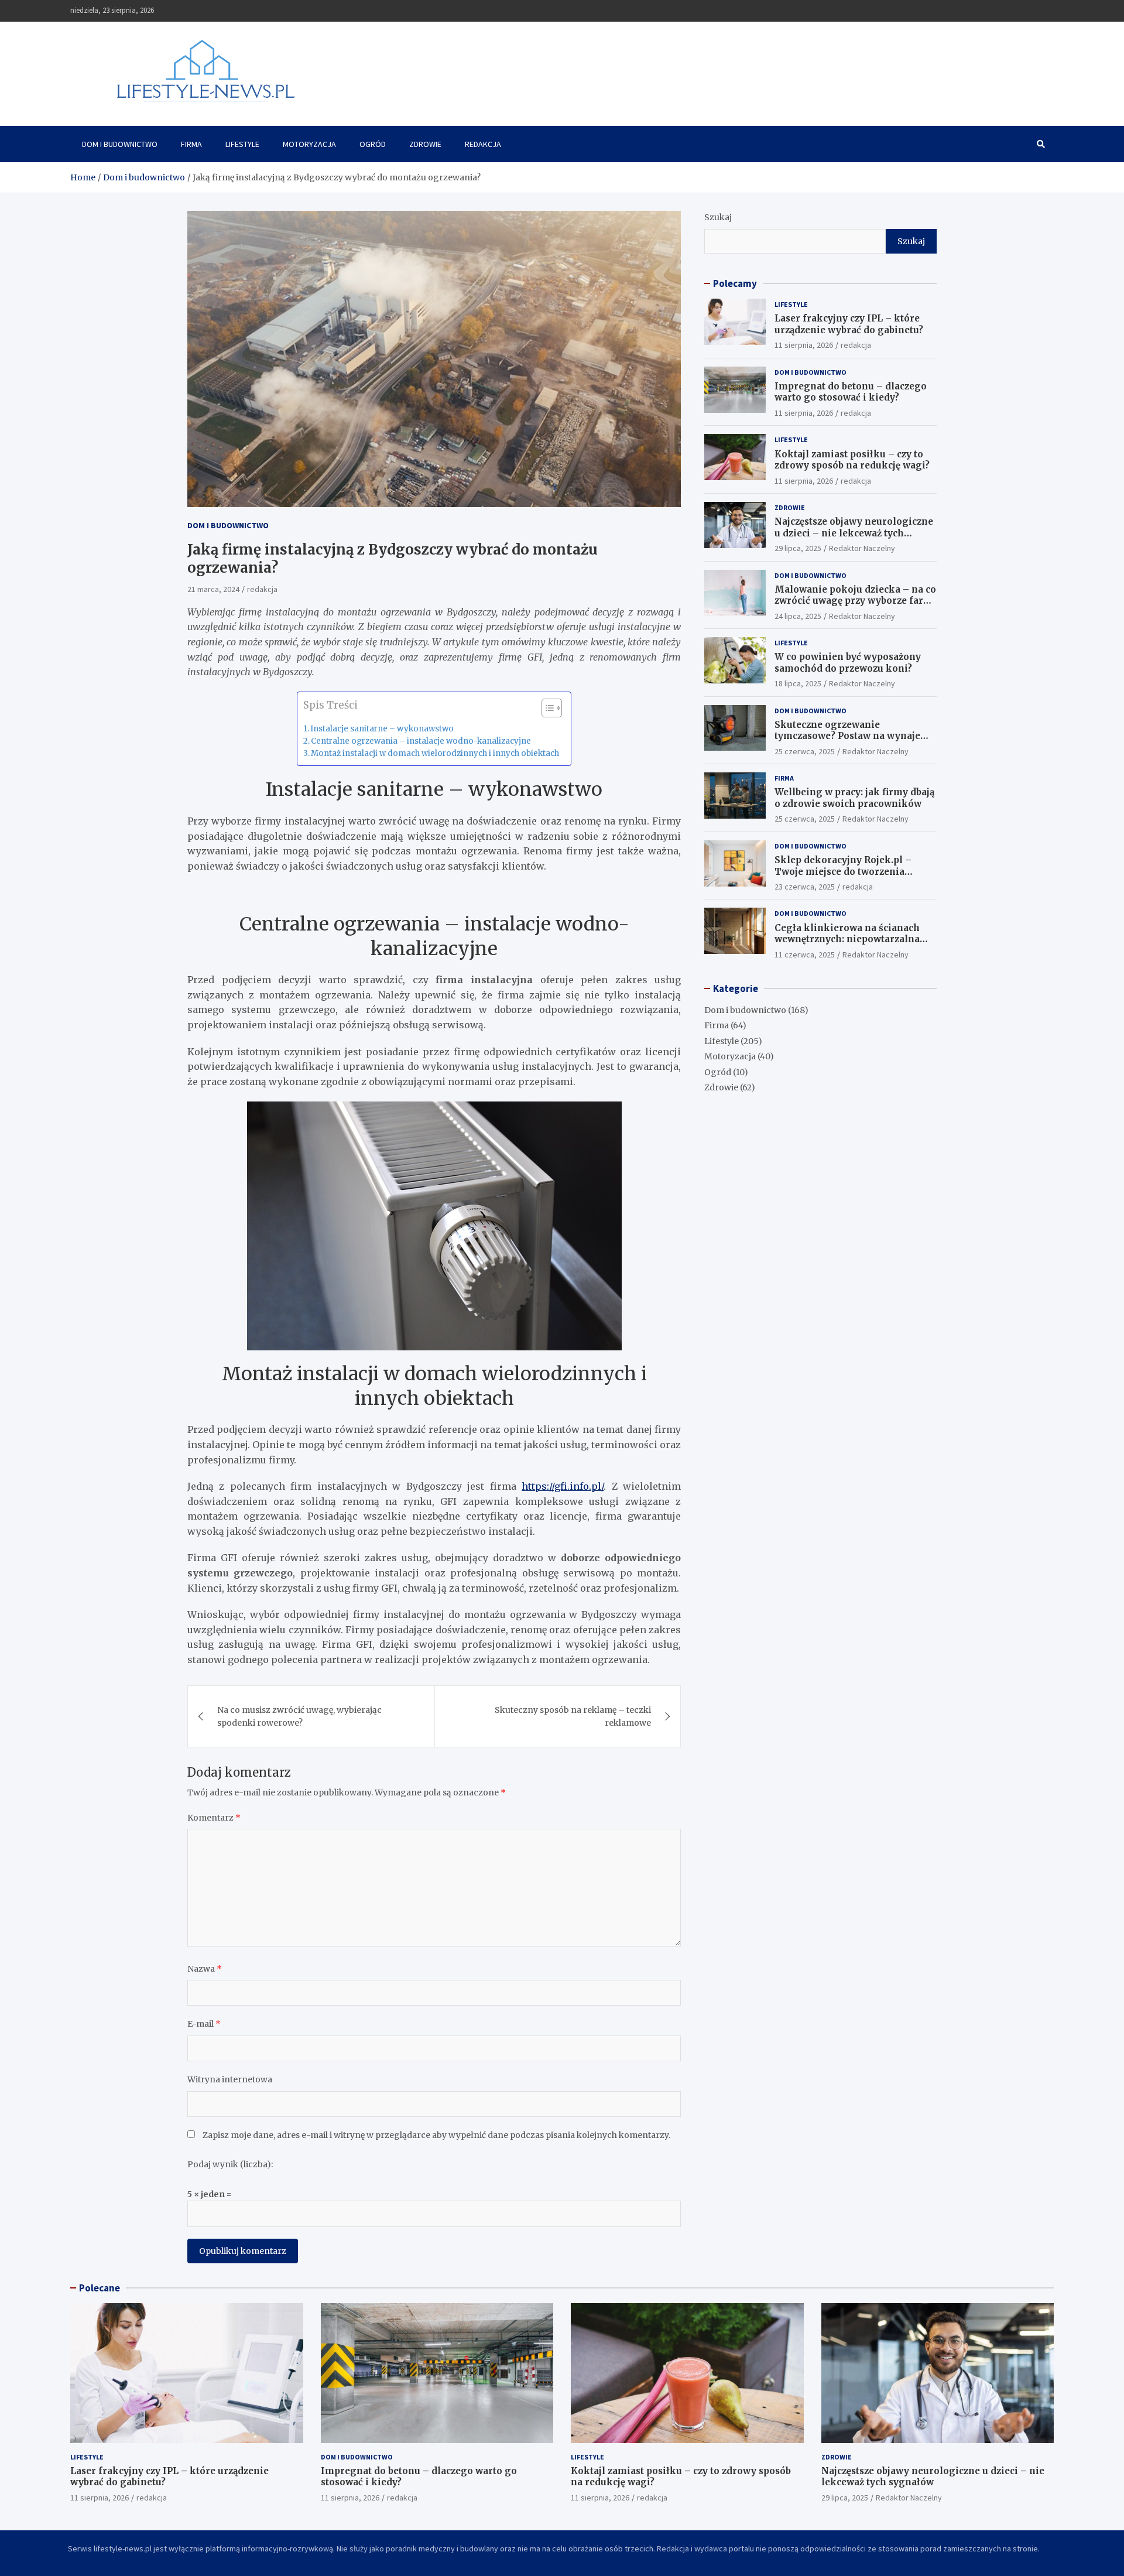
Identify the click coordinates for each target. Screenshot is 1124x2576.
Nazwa (205, 1969)
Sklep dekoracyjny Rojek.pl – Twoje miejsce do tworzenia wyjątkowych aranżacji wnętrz (845, 871)
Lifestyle (242, 144)
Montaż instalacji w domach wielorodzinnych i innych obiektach (435, 754)
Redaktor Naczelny (862, 548)
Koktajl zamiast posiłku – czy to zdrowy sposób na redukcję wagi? (852, 460)
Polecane (100, 2288)
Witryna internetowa (230, 2079)
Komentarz (214, 1818)
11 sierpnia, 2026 (804, 345)
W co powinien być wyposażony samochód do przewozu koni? (848, 663)
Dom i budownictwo (120, 144)
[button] (546, 710)
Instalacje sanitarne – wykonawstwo (382, 729)
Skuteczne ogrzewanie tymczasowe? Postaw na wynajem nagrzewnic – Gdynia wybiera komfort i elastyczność (852, 742)
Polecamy (735, 283)
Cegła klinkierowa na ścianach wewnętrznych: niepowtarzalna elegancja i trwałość (847, 939)
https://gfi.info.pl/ (563, 1486)
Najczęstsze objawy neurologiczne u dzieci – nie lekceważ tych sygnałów (854, 533)
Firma (191, 144)
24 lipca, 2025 (798, 616)
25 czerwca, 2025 (805, 751)
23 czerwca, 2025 (805, 887)
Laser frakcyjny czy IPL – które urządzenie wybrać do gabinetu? (849, 324)
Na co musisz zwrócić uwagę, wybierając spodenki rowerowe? (299, 1716)
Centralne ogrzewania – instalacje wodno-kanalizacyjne (421, 742)
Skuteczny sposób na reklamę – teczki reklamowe (573, 1716)
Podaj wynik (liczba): (230, 2164)
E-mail (204, 2024)
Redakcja (483, 144)
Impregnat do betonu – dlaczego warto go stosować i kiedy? (851, 392)
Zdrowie (425, 144)
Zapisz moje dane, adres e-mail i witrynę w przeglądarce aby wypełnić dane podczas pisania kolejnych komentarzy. (436, 2135)
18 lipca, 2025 (798, 683)
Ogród (373, 144)
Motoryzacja (309, 144)
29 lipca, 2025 (798, 548)
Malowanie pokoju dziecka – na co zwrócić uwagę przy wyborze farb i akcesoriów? (855, 601)
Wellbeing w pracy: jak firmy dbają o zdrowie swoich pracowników (854, 798)
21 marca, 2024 (213, 590)
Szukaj (718, 217)
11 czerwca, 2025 (805, 955)
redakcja (262, 590)
